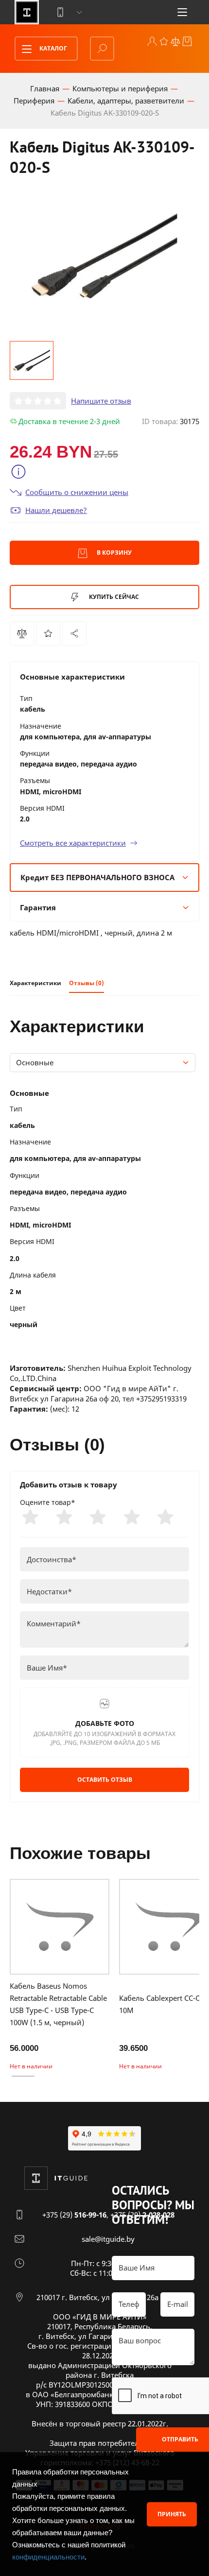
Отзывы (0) (87, 983)
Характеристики (35, 983)
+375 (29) (74, 2215)
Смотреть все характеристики (73, 843)
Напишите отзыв (101, 401)
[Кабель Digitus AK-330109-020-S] (74, 633)
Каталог (52, 48)
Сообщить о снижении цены (77, 492)
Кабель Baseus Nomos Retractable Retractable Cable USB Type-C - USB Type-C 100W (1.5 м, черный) (58, 2004)
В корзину (113, 553)
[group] (104, 256)
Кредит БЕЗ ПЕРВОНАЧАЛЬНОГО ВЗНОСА (97, 877)
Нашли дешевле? (56, 510)
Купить (113, 597)
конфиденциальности (48, 2557)
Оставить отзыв (105, 1780)
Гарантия (38, 907)
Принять (172, 2514)
